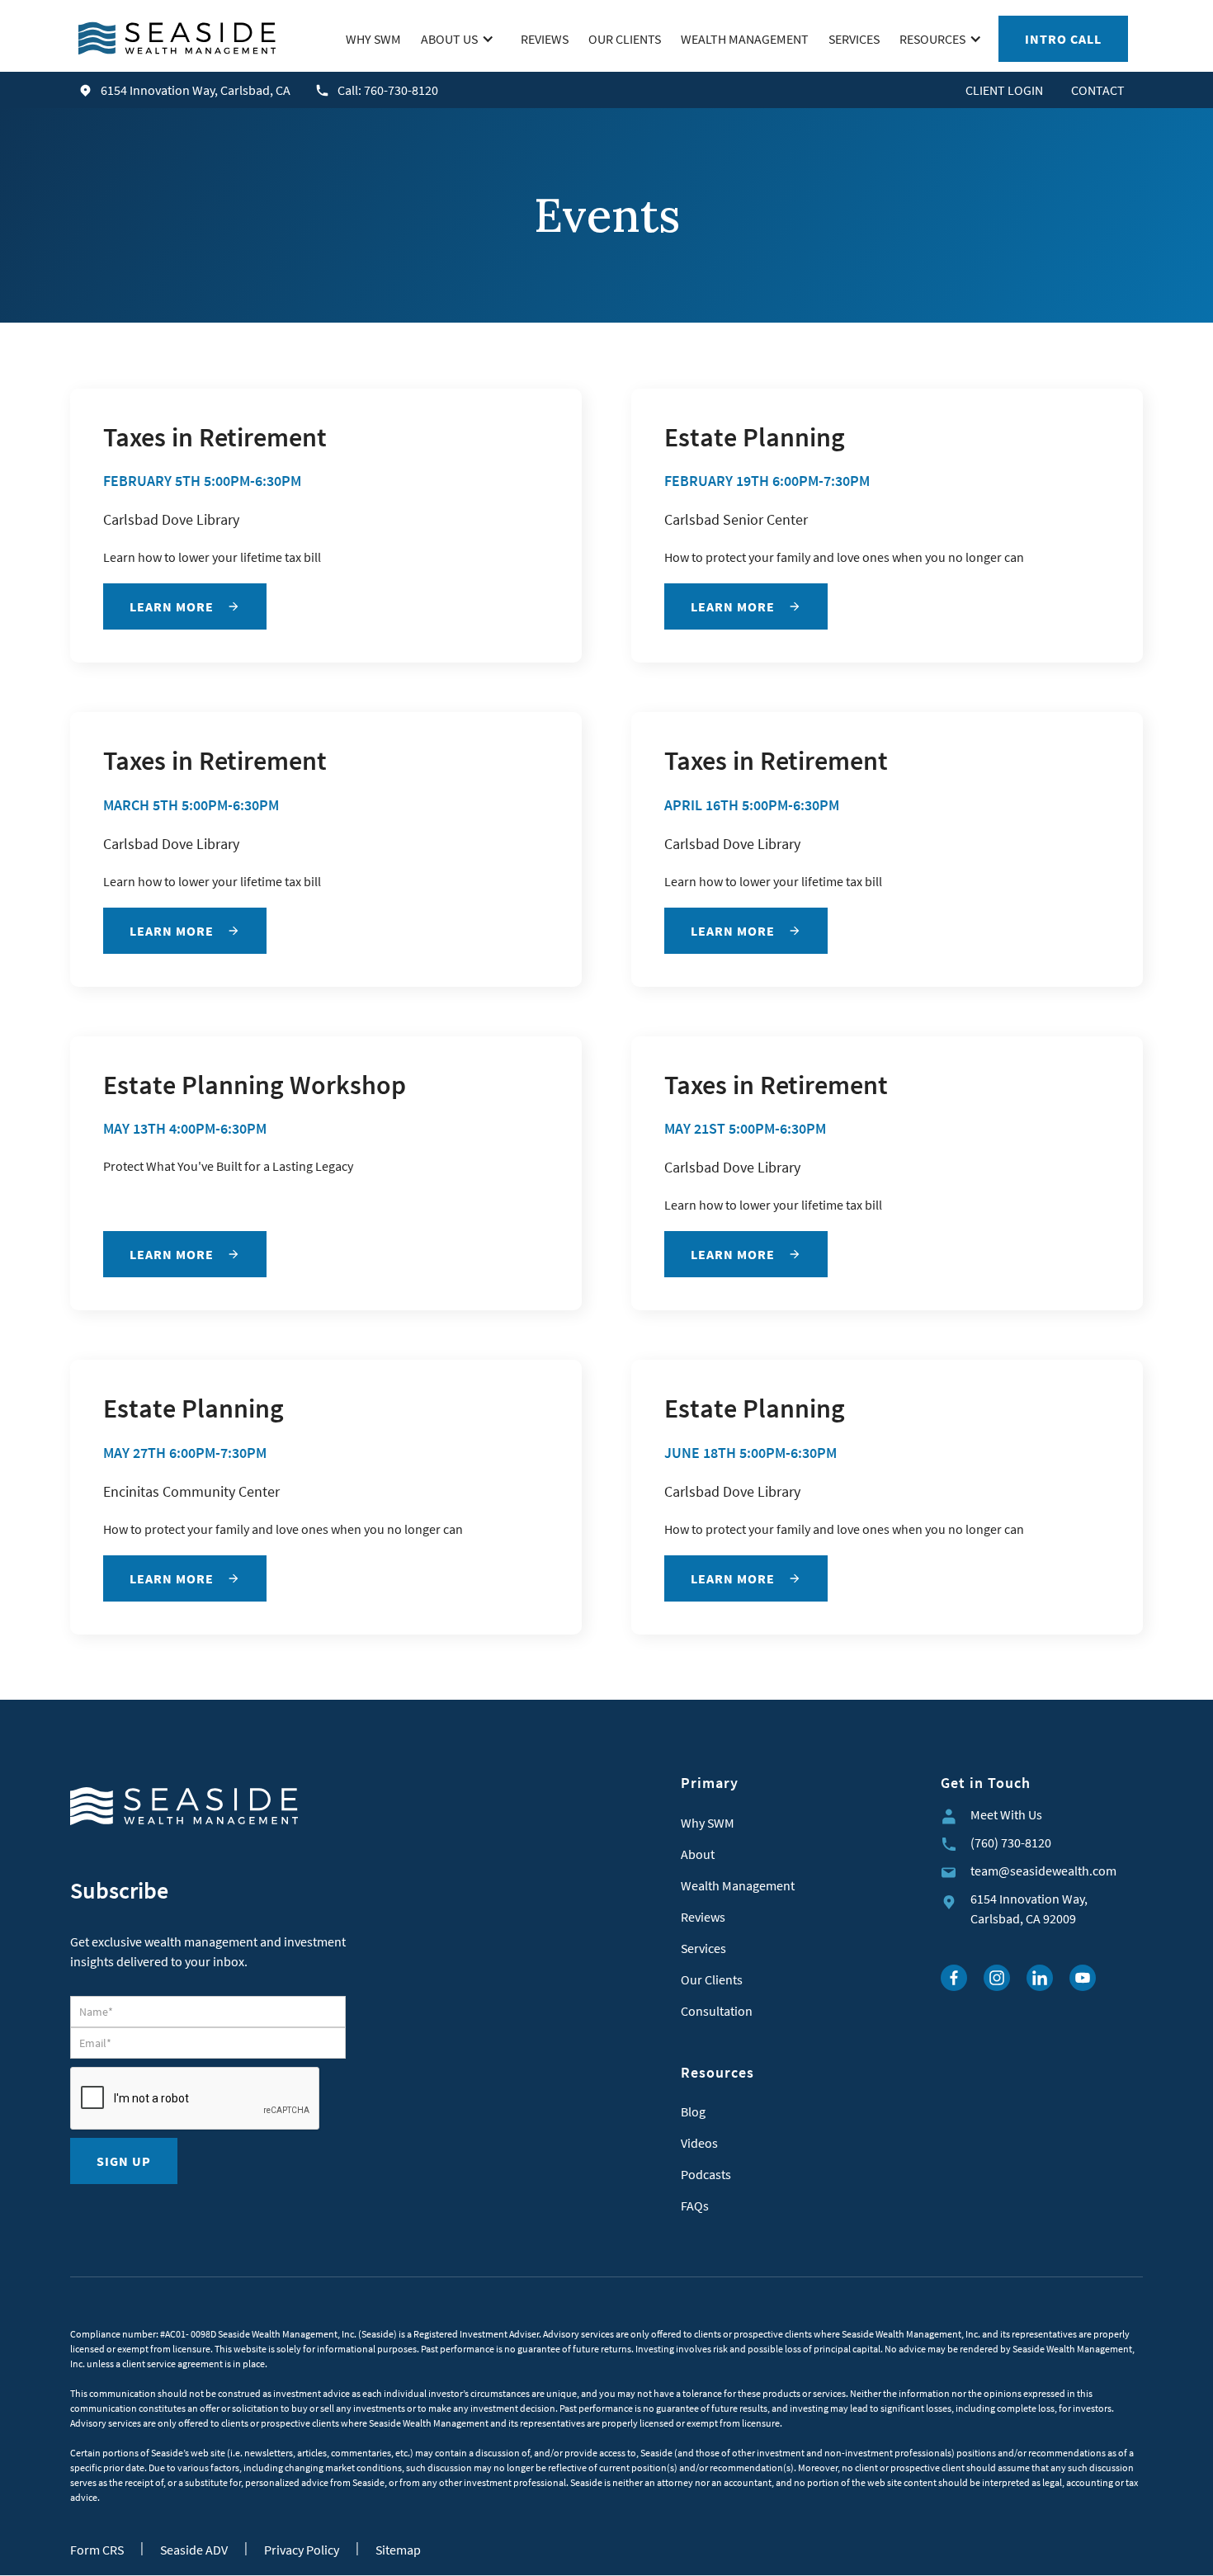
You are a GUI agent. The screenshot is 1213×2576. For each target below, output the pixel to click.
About (698, 1854)
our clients (625, 39)
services (854, 39)
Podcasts (706, 2174)
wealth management (745, 39)
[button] (461, 39)
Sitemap (398, 2550)
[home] (177, 38)
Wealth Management (738, 1885)
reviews (545, 39)
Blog (693, 2111)
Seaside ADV (194, 2550)
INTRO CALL (1063, 39)
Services (703, 1948)
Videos (699, 2143)
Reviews (703, 1917)
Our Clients (712, 1979)
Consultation (717, 2011)
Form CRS (97, 2550)
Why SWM (708, 1823)
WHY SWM (373, 39)
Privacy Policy (302, 2550)
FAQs (695, 2206)
